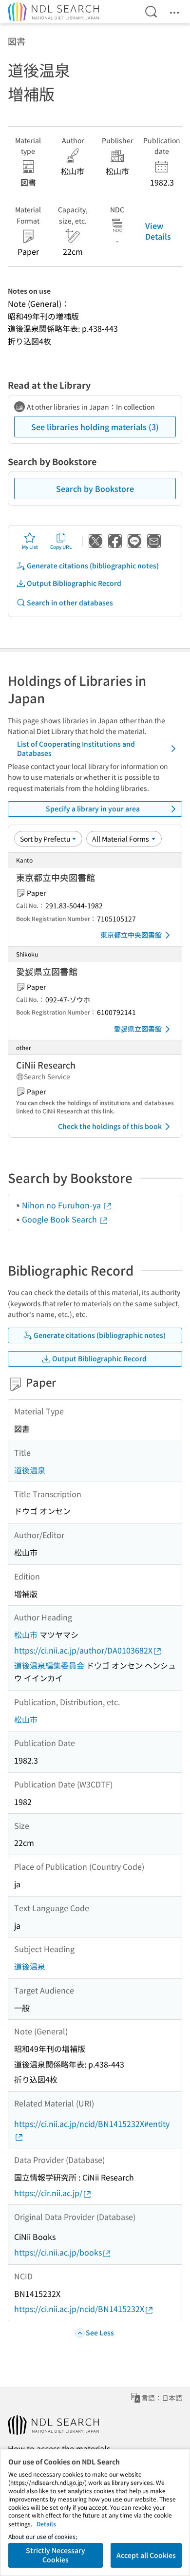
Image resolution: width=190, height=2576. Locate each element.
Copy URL (61, 547)
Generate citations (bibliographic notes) (93, 565)
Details (46, 2524)
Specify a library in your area (93, 809)
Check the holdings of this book (110, 1126)
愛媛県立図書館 (138, 1029)
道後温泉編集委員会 (49, 1665)
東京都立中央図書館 (131, 935)
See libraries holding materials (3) (95, 427)
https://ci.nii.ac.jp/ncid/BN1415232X (79, 2309)
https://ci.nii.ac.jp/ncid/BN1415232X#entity (92, 2124)
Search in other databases (70, 602)
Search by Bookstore (95, 489)
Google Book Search (60, 1219)
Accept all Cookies (146, 2555)
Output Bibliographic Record (74, 583)
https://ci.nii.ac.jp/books (58, 2252)
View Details (158, 231)
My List (30, 547)
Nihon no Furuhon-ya (62, 1205)
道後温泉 (30, 1470)
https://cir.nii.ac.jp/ (48, 2193)
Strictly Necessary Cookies (56, 2555)
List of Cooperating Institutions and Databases (76, 749)
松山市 (26, 1635)
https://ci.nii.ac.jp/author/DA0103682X (83, 1650)
